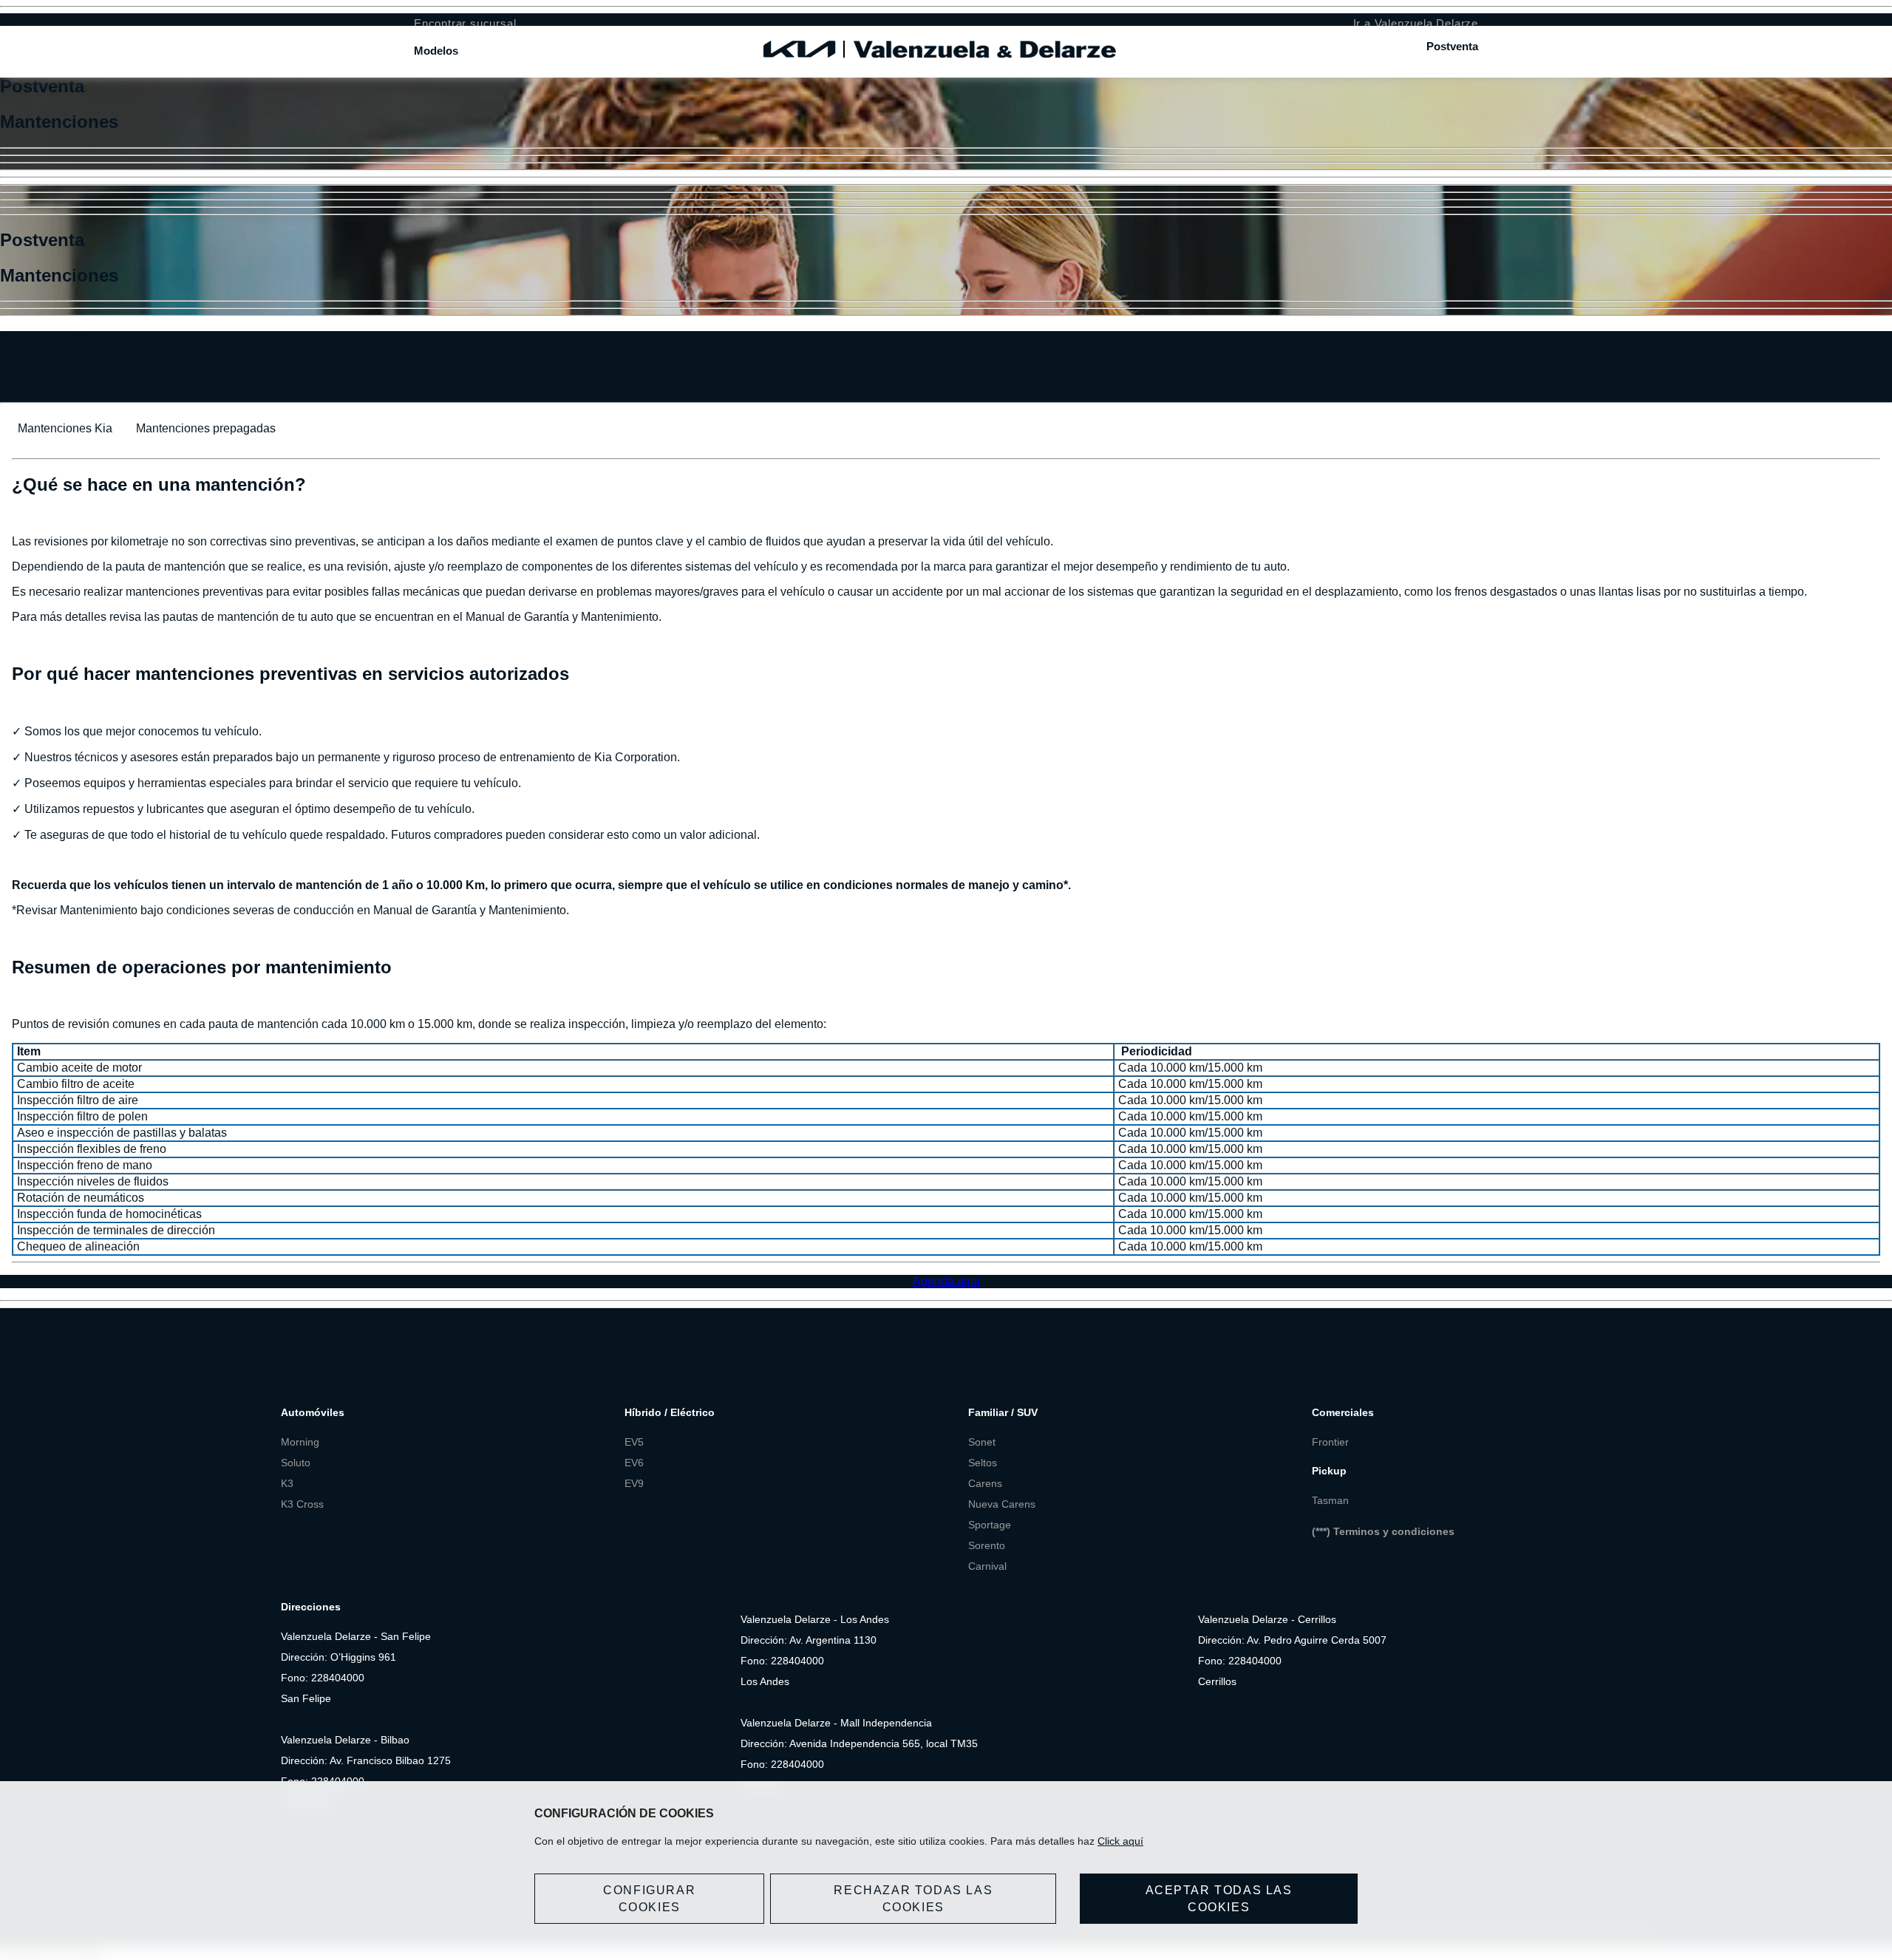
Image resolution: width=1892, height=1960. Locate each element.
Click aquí (1120, 1841)
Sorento (987, 1545)
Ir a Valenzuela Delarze (1416, 23)
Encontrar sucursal (465, 23)
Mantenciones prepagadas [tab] (206, 428)
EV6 (634, 1463)
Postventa (1452, 46)
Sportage (990, 1525)
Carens (985, 1483)
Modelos (436, 51)
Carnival (987, 1566)
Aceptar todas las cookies (1219, 1899)
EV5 (634, 1442)
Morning (300, 1442)
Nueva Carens (1002, 1504)
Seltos (983, 1463)
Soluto (296, 1463)
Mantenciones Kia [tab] (65, 428)
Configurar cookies (649, 1899)
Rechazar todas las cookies (913, 1899)
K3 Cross (302, 1504)
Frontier (1330, 1442)
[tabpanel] (946, 860)
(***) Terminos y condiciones (1383, 1531)
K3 (289, 1483)
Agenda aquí (946, 1281)
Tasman (1330, 1500)
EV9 (634, 1483)
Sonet (982, 1442)
